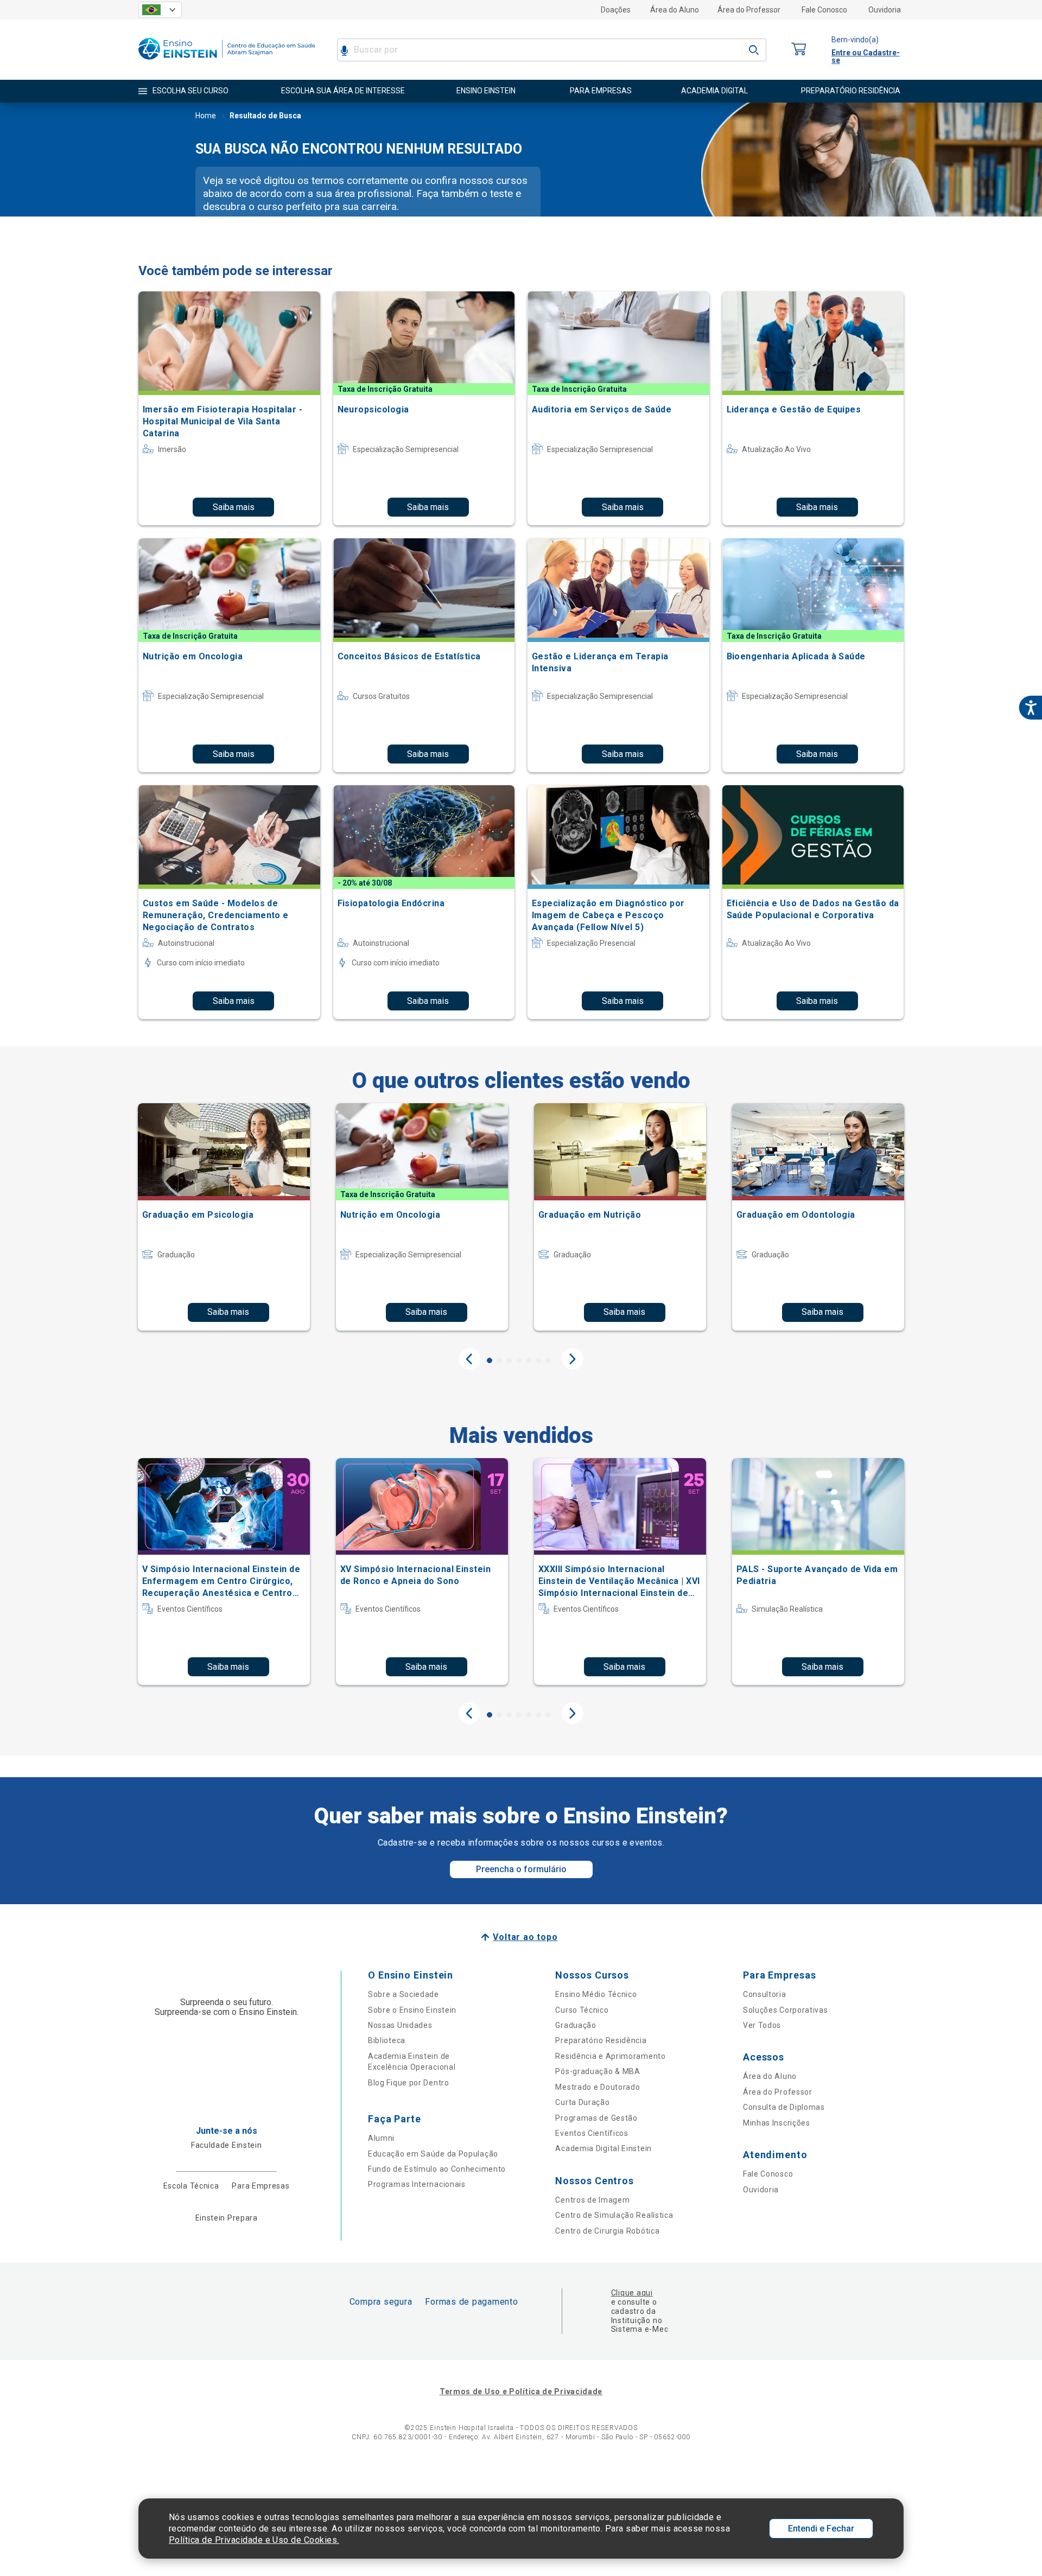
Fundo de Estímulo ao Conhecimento (437, 2169)
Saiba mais (234, 507)
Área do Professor (749, 10)
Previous (469, 1359)
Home (206, 116)
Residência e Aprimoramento (610, 2056)
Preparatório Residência (601, 2040)
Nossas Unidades (400, 2025)
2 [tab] (499, 1360)
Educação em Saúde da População (433, 2154)
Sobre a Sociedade (404, 1994)
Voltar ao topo (525, 1937)
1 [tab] (490, 1360)
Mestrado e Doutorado (598, 2087)
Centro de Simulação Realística (614, 2215)
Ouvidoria (885, 10)
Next (573, 1359)
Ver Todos (762, 2025)
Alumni (381, 2138)
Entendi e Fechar (821, 2529)
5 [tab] (529, 1360)
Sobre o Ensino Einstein (412, 2010)
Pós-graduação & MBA (598, 2071)
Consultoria (765, 1994)
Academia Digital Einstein (603, 2148)
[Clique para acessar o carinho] (799, 50)
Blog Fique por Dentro (409, 2083)
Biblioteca (387, 2040)
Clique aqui (632, 2293)
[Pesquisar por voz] (344, 50)
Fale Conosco (824, 10)
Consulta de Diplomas (784, 2107)
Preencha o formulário (521, 1869)
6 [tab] (538, 1360)
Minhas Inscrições (777, 2123)
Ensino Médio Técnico (596, 1994)
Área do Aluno (675, 10)
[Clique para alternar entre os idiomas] (160, 10)
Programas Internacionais (417, 2184)
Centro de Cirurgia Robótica (607, 2231)
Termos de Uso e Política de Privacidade (521, 2391)
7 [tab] (548, 1360)
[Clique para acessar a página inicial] (227, 62)
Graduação (576, 2025)
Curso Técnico (582, 2010)
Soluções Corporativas (786, 2010)
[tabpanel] (224, 1217)
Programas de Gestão (596, 2118)
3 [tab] (509, 1360)
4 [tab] (519, 1360)
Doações (616, 10)
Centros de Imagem (592, 2200)
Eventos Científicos (592, 2133)
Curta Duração (582, 2102)
